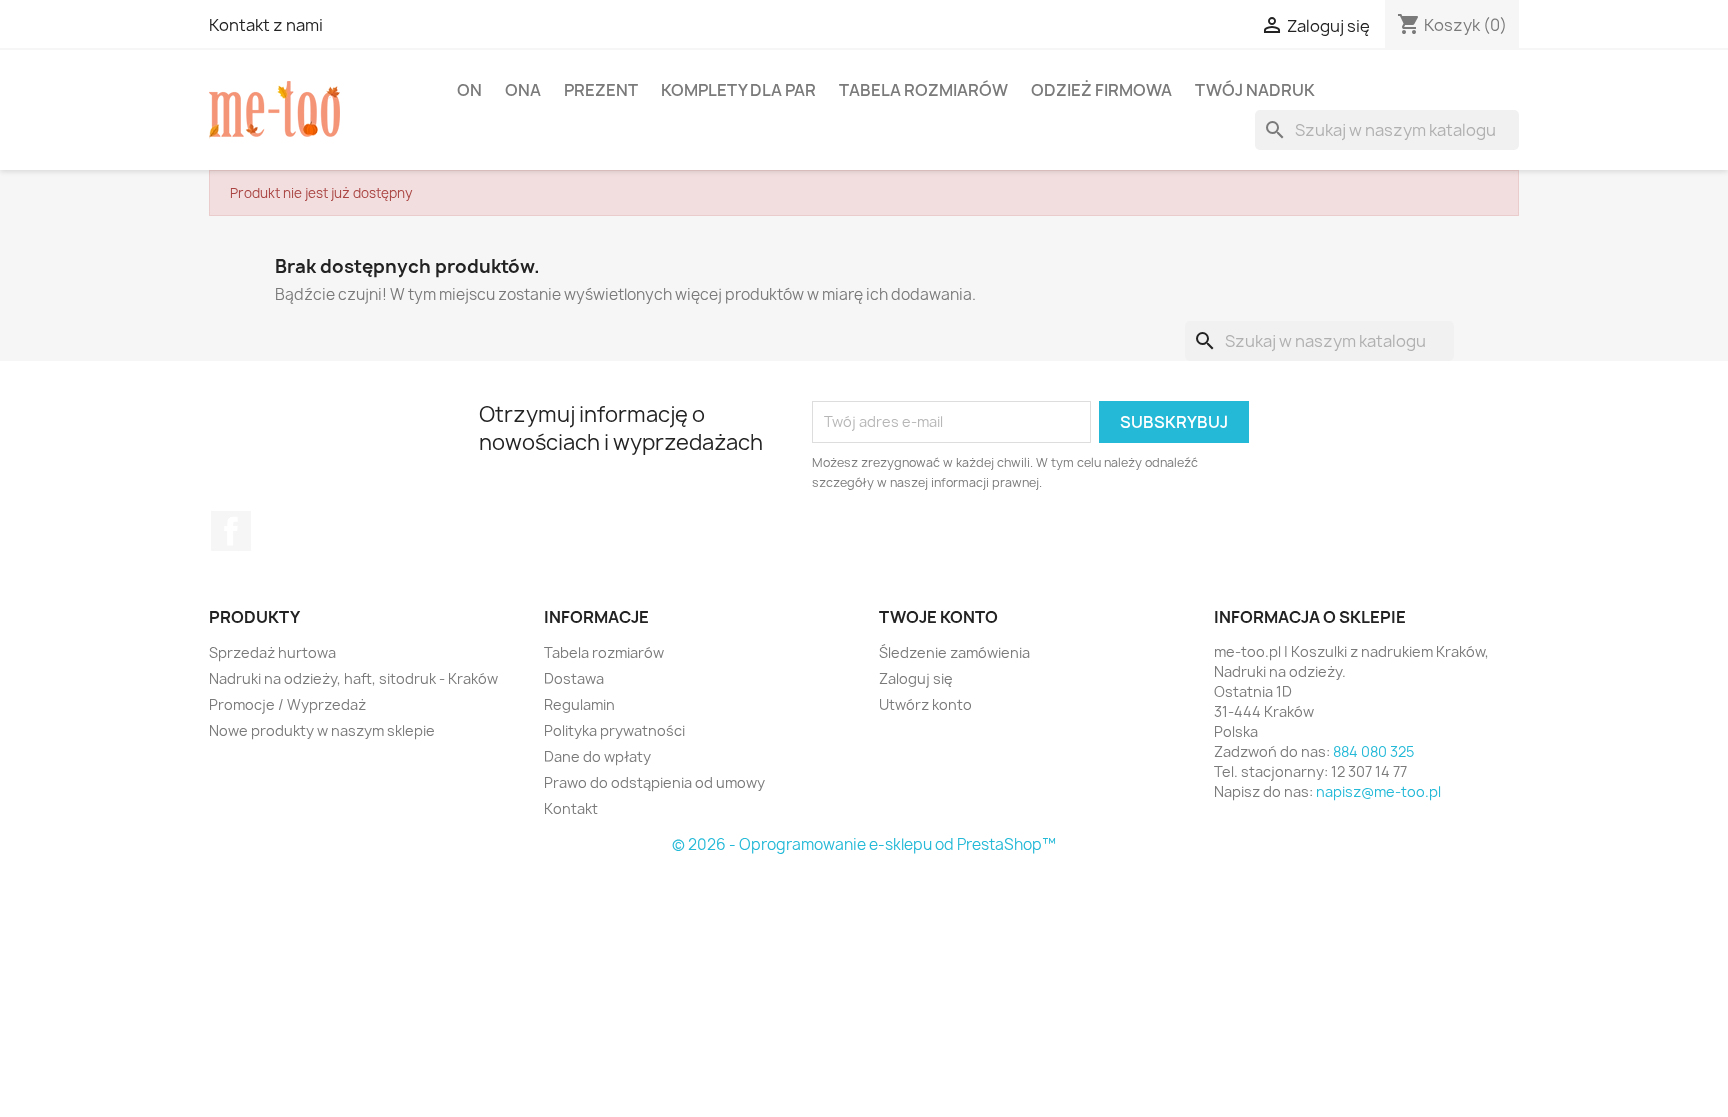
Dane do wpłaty (597, 756)
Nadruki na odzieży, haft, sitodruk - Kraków (353, 678)
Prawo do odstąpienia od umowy (654, 782)
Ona (523, 90)
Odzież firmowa (1101, 90)
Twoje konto (938, 617)
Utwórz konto (925, 704)
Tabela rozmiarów (923, 90)
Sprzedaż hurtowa (272, 652)
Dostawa (574, 678)
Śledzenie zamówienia (954, 652)
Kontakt (571, 808)
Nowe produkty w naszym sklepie (322, 730)
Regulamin (579, 704)
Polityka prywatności (614, 730)
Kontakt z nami (266, 25)
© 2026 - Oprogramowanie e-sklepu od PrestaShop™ (864, 844)
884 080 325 (1373, 751)
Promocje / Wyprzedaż (287, 704)
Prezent (601, 90)
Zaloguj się (916, 678)
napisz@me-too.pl (1378, 791)
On (469, 90)
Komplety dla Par (738, 90)
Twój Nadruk (1255, 90)
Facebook (231, 531)
